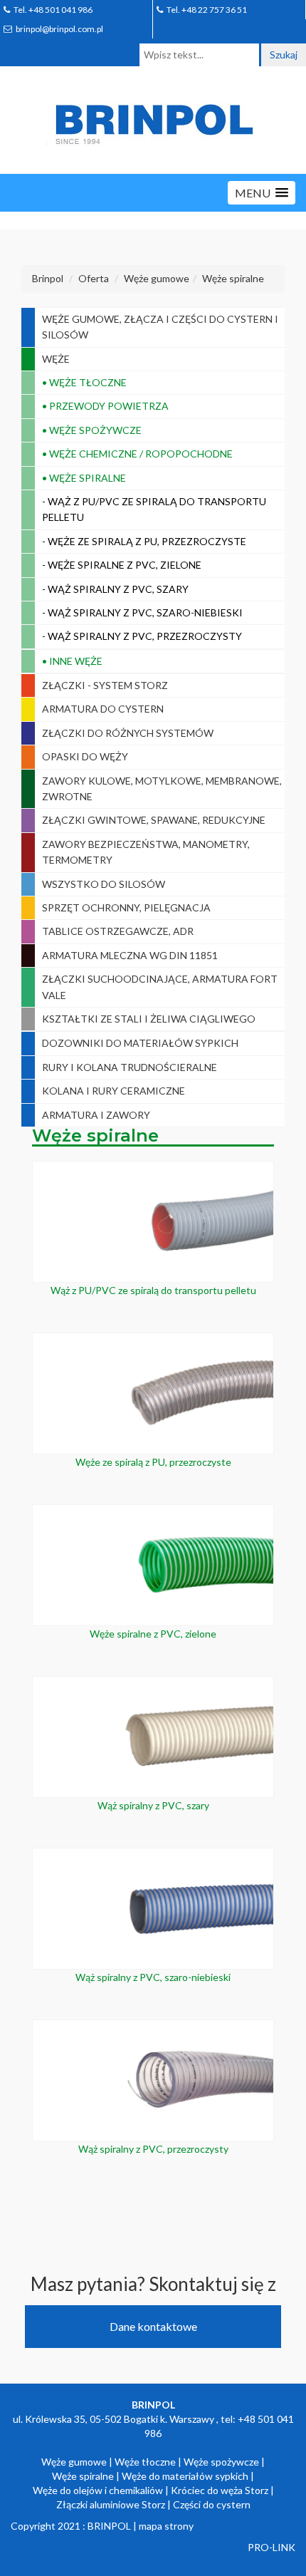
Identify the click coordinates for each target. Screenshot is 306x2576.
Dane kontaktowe (153, 2326)
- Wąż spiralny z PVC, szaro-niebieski (142, 612)
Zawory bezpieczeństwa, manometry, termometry (146, 852)
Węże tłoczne (145, 2462)
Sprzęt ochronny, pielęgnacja (126, 907)
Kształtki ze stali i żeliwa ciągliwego (149, 1019)
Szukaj (284, 55)
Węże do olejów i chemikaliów (98, 2490)
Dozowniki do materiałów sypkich (140, 1043)
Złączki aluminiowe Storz (111, 2504)
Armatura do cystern (103, 709)
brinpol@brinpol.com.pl (59, 29)
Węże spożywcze (221, 2462)
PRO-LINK (271, 2547)
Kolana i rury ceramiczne (114, 1091)
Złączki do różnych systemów (128, 733)
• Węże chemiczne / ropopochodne (137, 454)
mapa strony (166, 2526)
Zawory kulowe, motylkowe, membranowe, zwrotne (162, 788)
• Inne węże (72, 661)
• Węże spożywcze (92, 430)
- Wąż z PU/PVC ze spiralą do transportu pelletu (154, 509)
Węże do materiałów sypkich (185, 2476)
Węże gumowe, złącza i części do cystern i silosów (160, 327)
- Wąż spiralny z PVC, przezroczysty (142, 636)
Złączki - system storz (105, 685)
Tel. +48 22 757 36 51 (207, 10)
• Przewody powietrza (105, 406)
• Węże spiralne (84, 478)
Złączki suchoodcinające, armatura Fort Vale (160, 987)
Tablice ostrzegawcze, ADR (118, 931)
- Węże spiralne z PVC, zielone (122, 565)
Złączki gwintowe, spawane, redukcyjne (154, 820)
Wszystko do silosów (104, 884)
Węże (56, 359)
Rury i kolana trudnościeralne (130, 1067)
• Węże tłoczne (84, 382)
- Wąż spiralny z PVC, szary (115, 589)
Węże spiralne (83, 2476)
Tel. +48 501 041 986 (53, 10)
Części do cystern (212, 2504)
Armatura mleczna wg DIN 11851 (130, 955)
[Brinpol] (153, 121)
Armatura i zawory (96, 1115)
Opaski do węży (85, 756)
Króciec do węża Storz (220, 2490)
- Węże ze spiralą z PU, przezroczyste (144, 541)
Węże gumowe (74, 2462)
